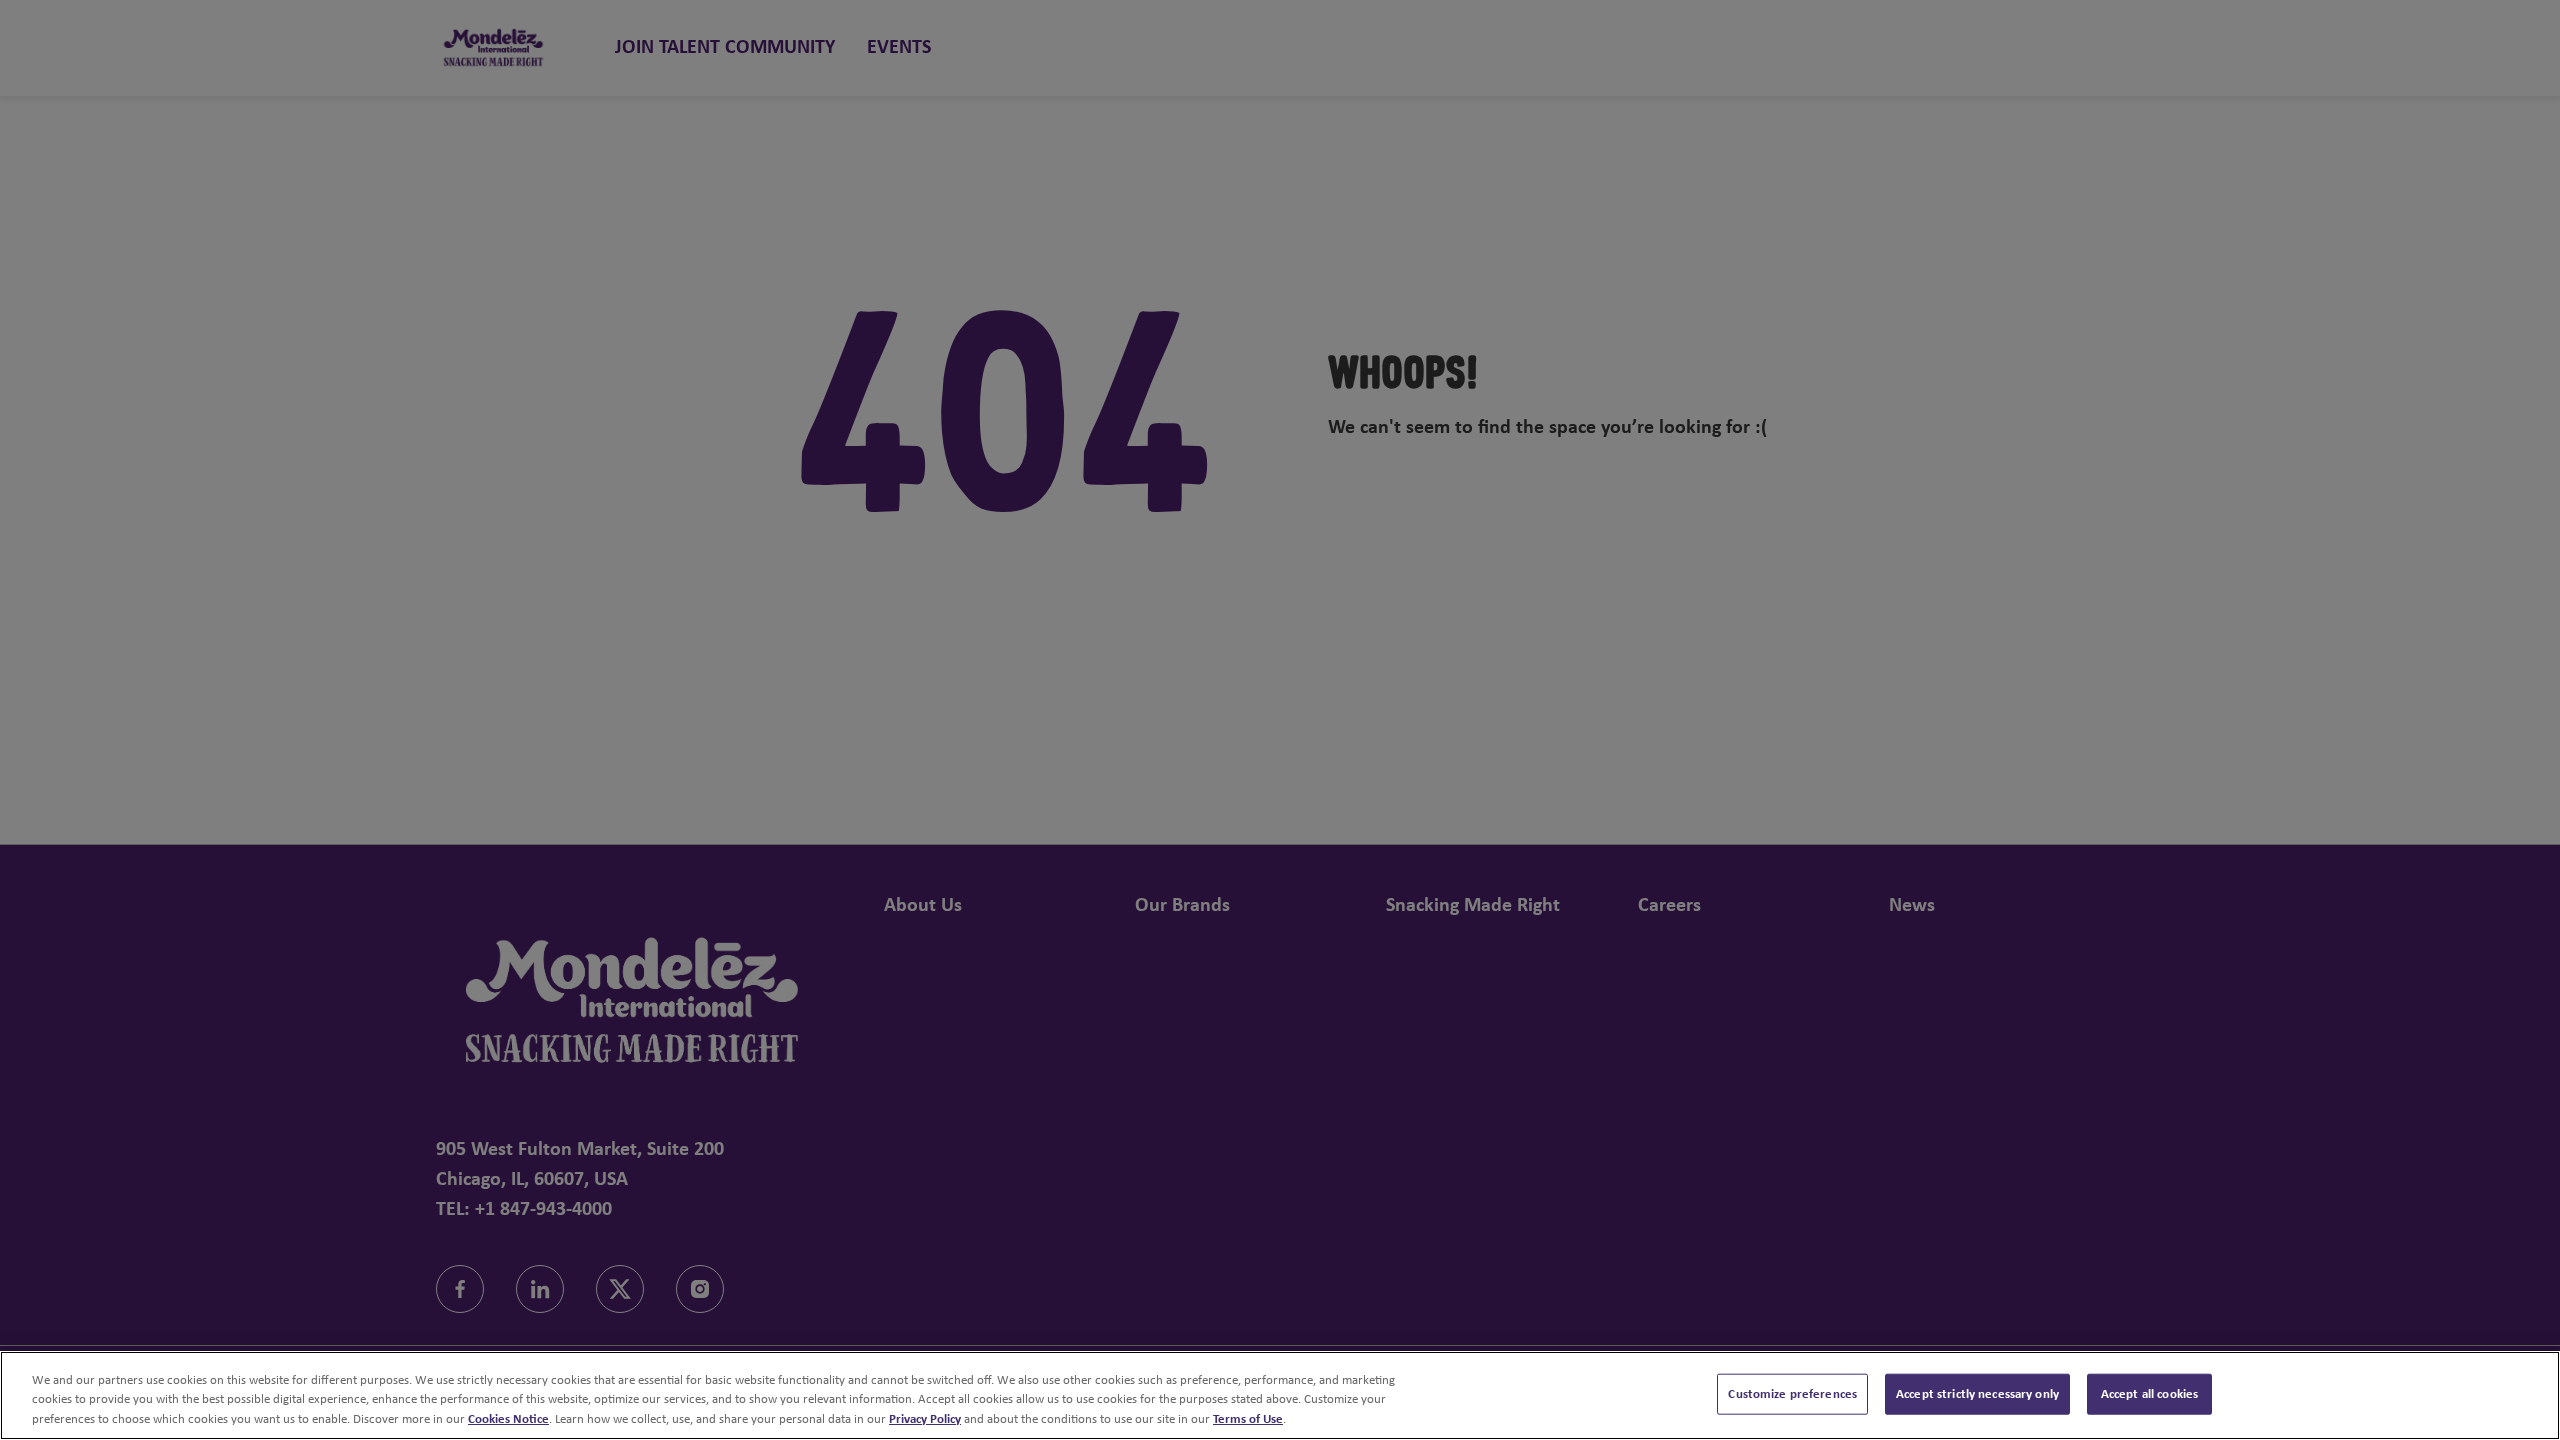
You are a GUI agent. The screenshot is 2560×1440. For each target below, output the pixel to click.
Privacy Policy (925, 1419)
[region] (1280, 1395)
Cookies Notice (508, 1419)
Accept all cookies (2149, 1393)
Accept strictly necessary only (1977, 1393)
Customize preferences (1792, 1393)
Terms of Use (1248, 1419)
